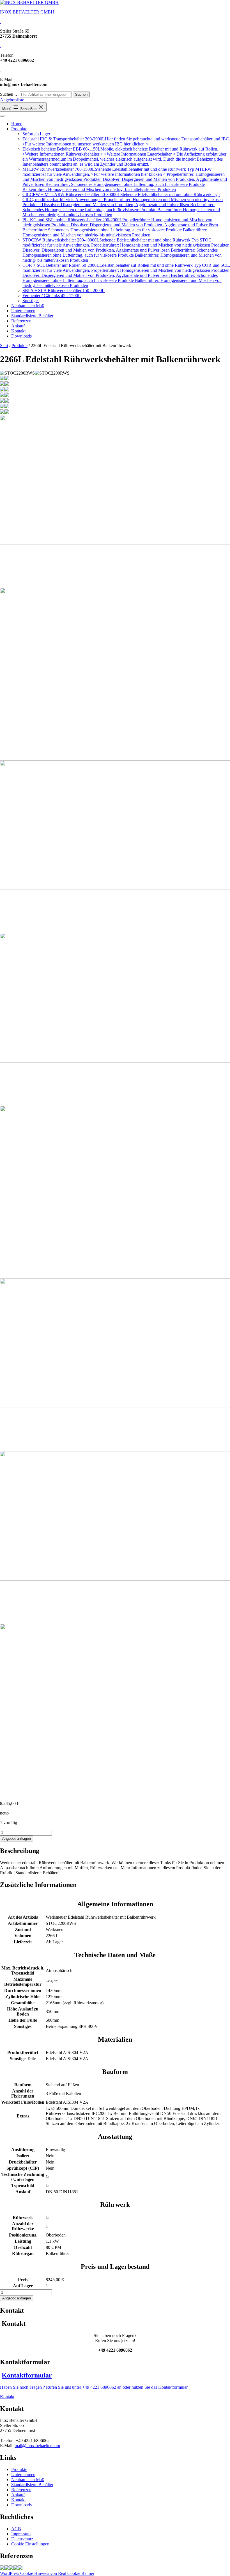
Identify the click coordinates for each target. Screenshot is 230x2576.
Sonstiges (31, 301)
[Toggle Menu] (2, 116)
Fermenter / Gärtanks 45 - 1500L (52, 296)
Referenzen (21, 321)
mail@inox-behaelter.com (37, 2446)
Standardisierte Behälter (32, 316)
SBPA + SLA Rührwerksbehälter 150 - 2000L (64, 290)
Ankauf (18, 326)
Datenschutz (22, 2539)
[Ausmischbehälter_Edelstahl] (11, 2568)
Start (4, 346)
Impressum (21, 2534)
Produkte (19, 129)
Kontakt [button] (7, 2397)
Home (17, 124)
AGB (16, 2529)
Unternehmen (23, 311)
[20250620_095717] (20, 2568)
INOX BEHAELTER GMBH (27, 12)
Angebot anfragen (17, 1838)
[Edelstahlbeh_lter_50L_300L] (16, 2568)
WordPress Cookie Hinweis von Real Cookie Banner (47, 2573)
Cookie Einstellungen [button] (30, 2544)
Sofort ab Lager (36, 134)
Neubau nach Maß (28, 306)
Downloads (21, 336)
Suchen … (9, 94)
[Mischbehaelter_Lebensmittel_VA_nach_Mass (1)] (2, 2568)
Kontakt (18, 331)
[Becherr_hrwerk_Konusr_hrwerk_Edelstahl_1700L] (7, 2568)
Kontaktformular (27, 2375)
